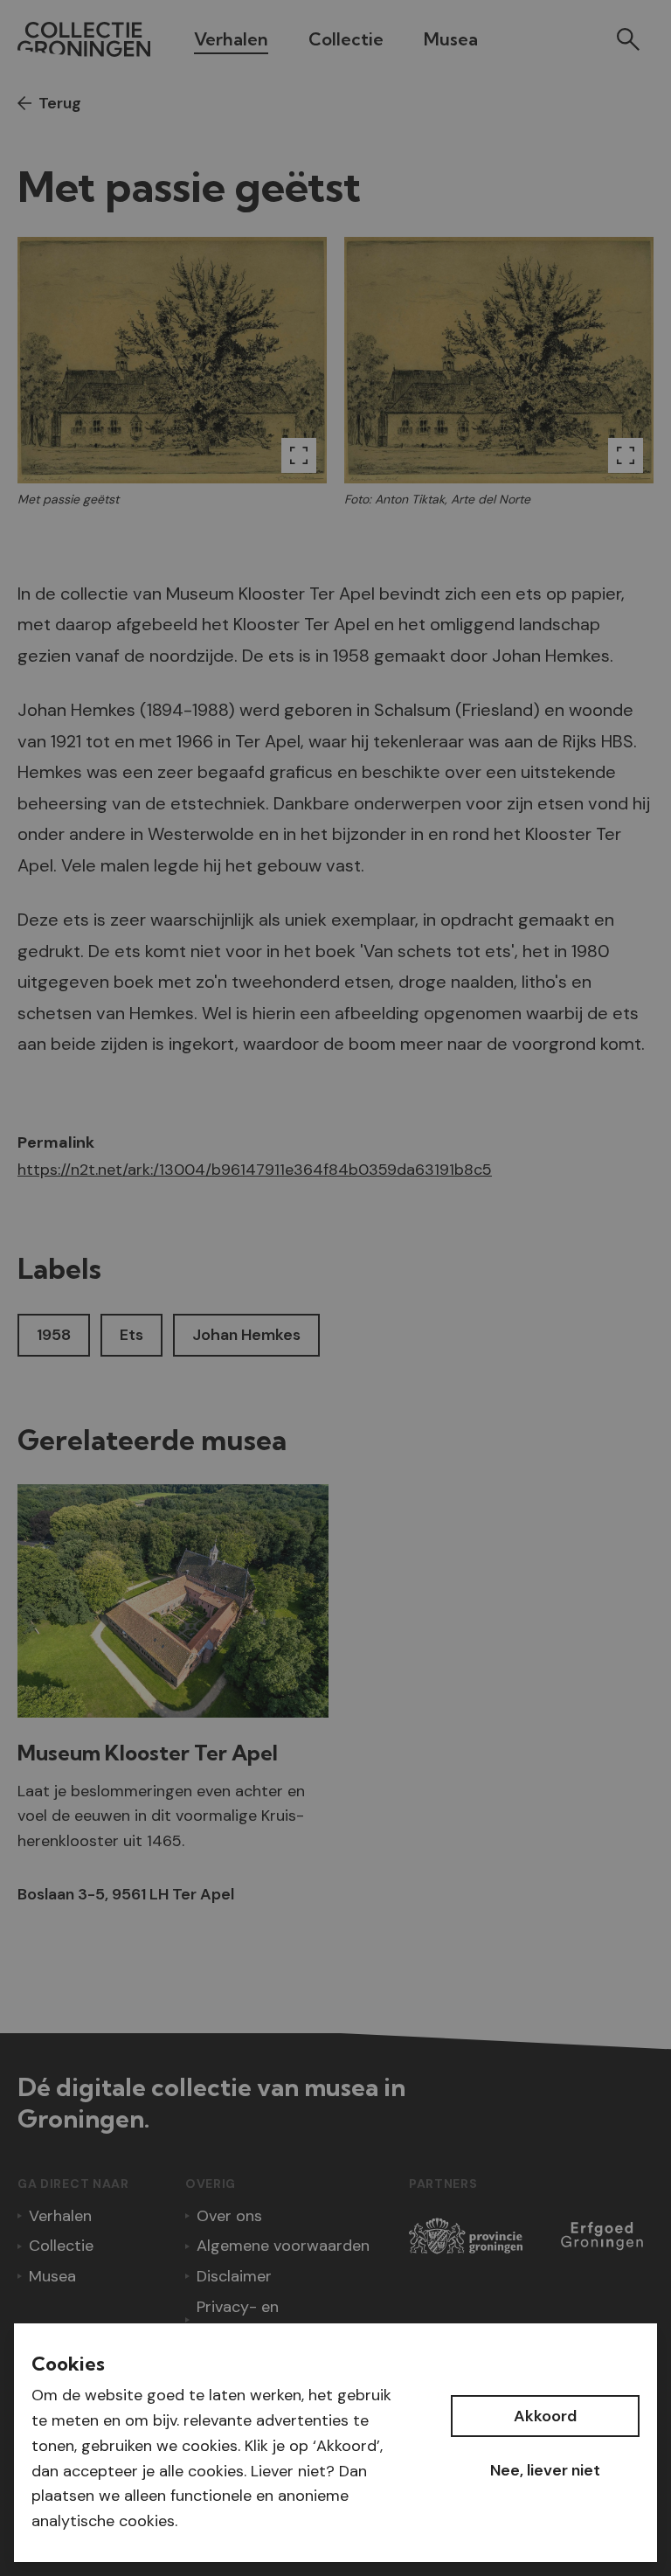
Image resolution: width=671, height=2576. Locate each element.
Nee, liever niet (545, 2470)
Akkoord (545, 2416)
